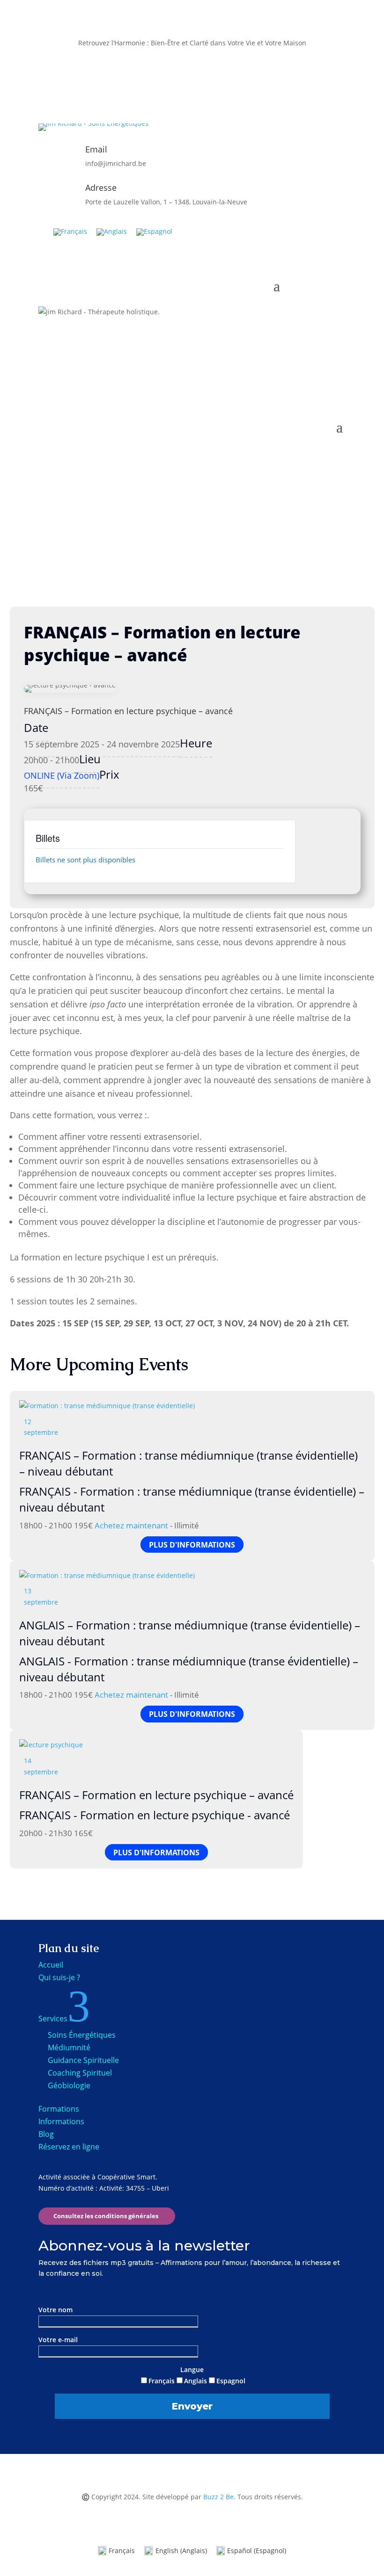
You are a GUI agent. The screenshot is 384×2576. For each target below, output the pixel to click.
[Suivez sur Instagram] (192, 84)
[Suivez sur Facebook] (173, 84)
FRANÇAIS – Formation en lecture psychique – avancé (156, 1795)
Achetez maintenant (131, 1525)
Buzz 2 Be (218, 2497)
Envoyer (192, 2406)
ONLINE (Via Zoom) (62, 775)
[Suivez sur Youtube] (211, 84)
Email (96, 149)
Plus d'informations (192, 1544)
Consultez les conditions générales (106, 2216)
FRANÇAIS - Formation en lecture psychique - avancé (155, 1815)
